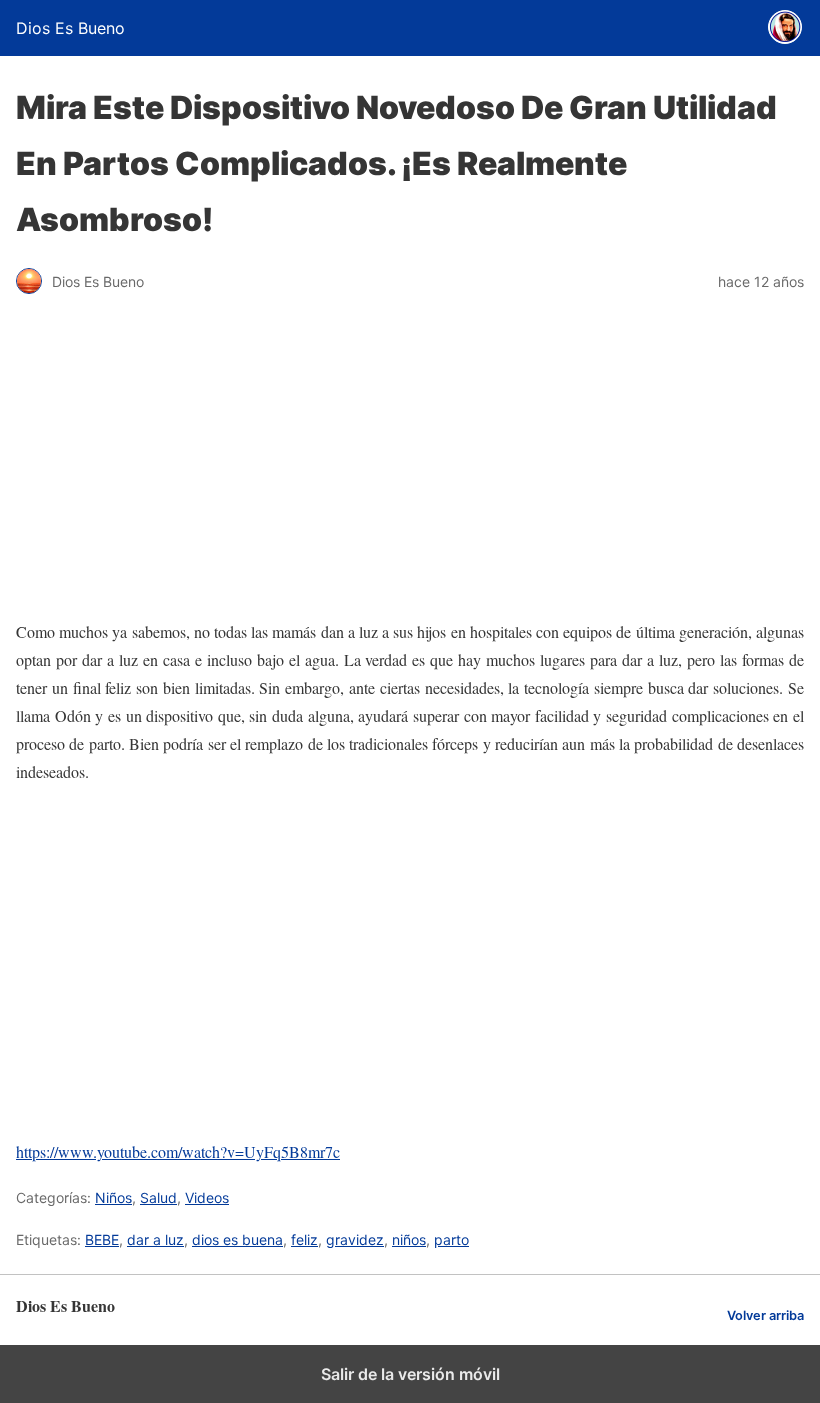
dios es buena (237, 1239)
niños (409, 1239)
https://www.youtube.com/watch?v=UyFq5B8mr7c (178, 1151)
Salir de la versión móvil (410, 1374)
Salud (158, 1197)
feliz (304, 1239)
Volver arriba (765, 1315)
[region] (410, 962)
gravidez (355, 1239)
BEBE (102, 1239)
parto (451, 1239)
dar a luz (155, 1239)
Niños (113, 1197)
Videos (207, 1197)
